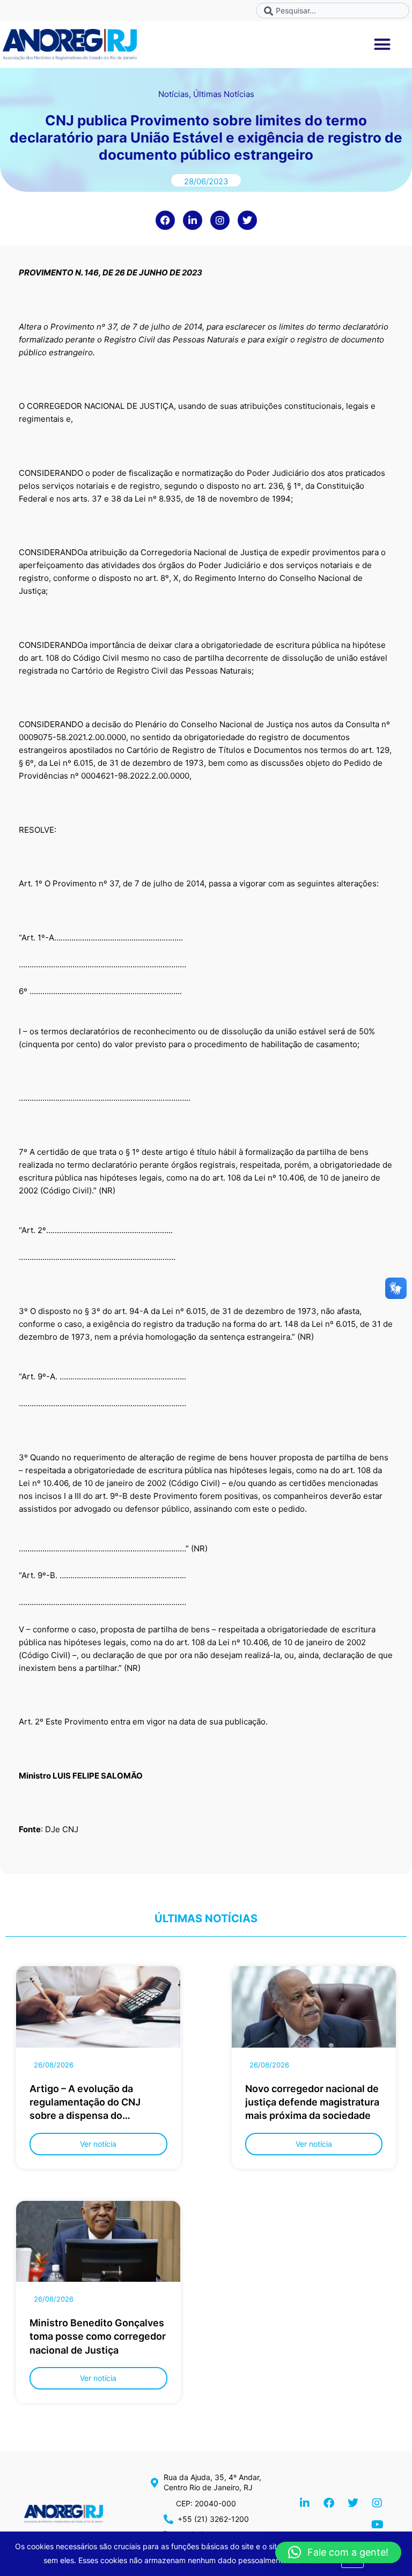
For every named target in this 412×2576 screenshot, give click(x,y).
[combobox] (333, 10)
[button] (382, 44)
